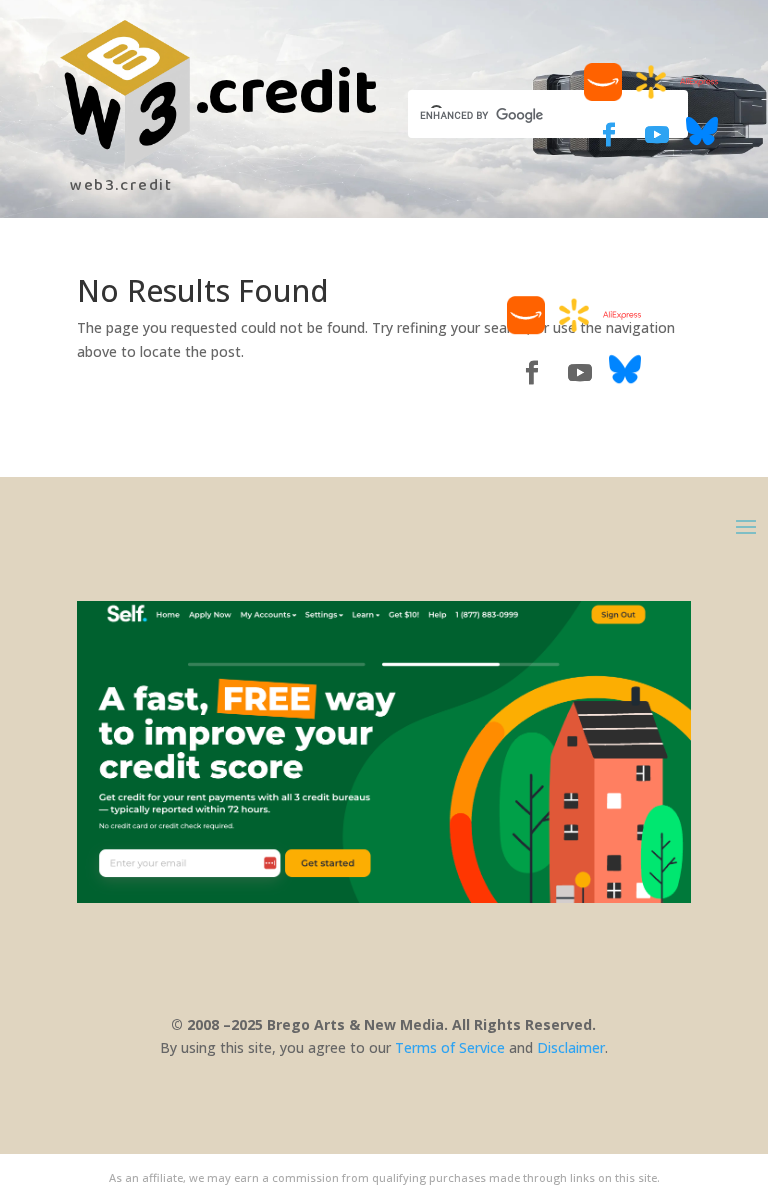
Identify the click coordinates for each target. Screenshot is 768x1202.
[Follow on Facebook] (609, 135)
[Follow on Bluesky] (702, 141)
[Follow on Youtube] (657, 135)
